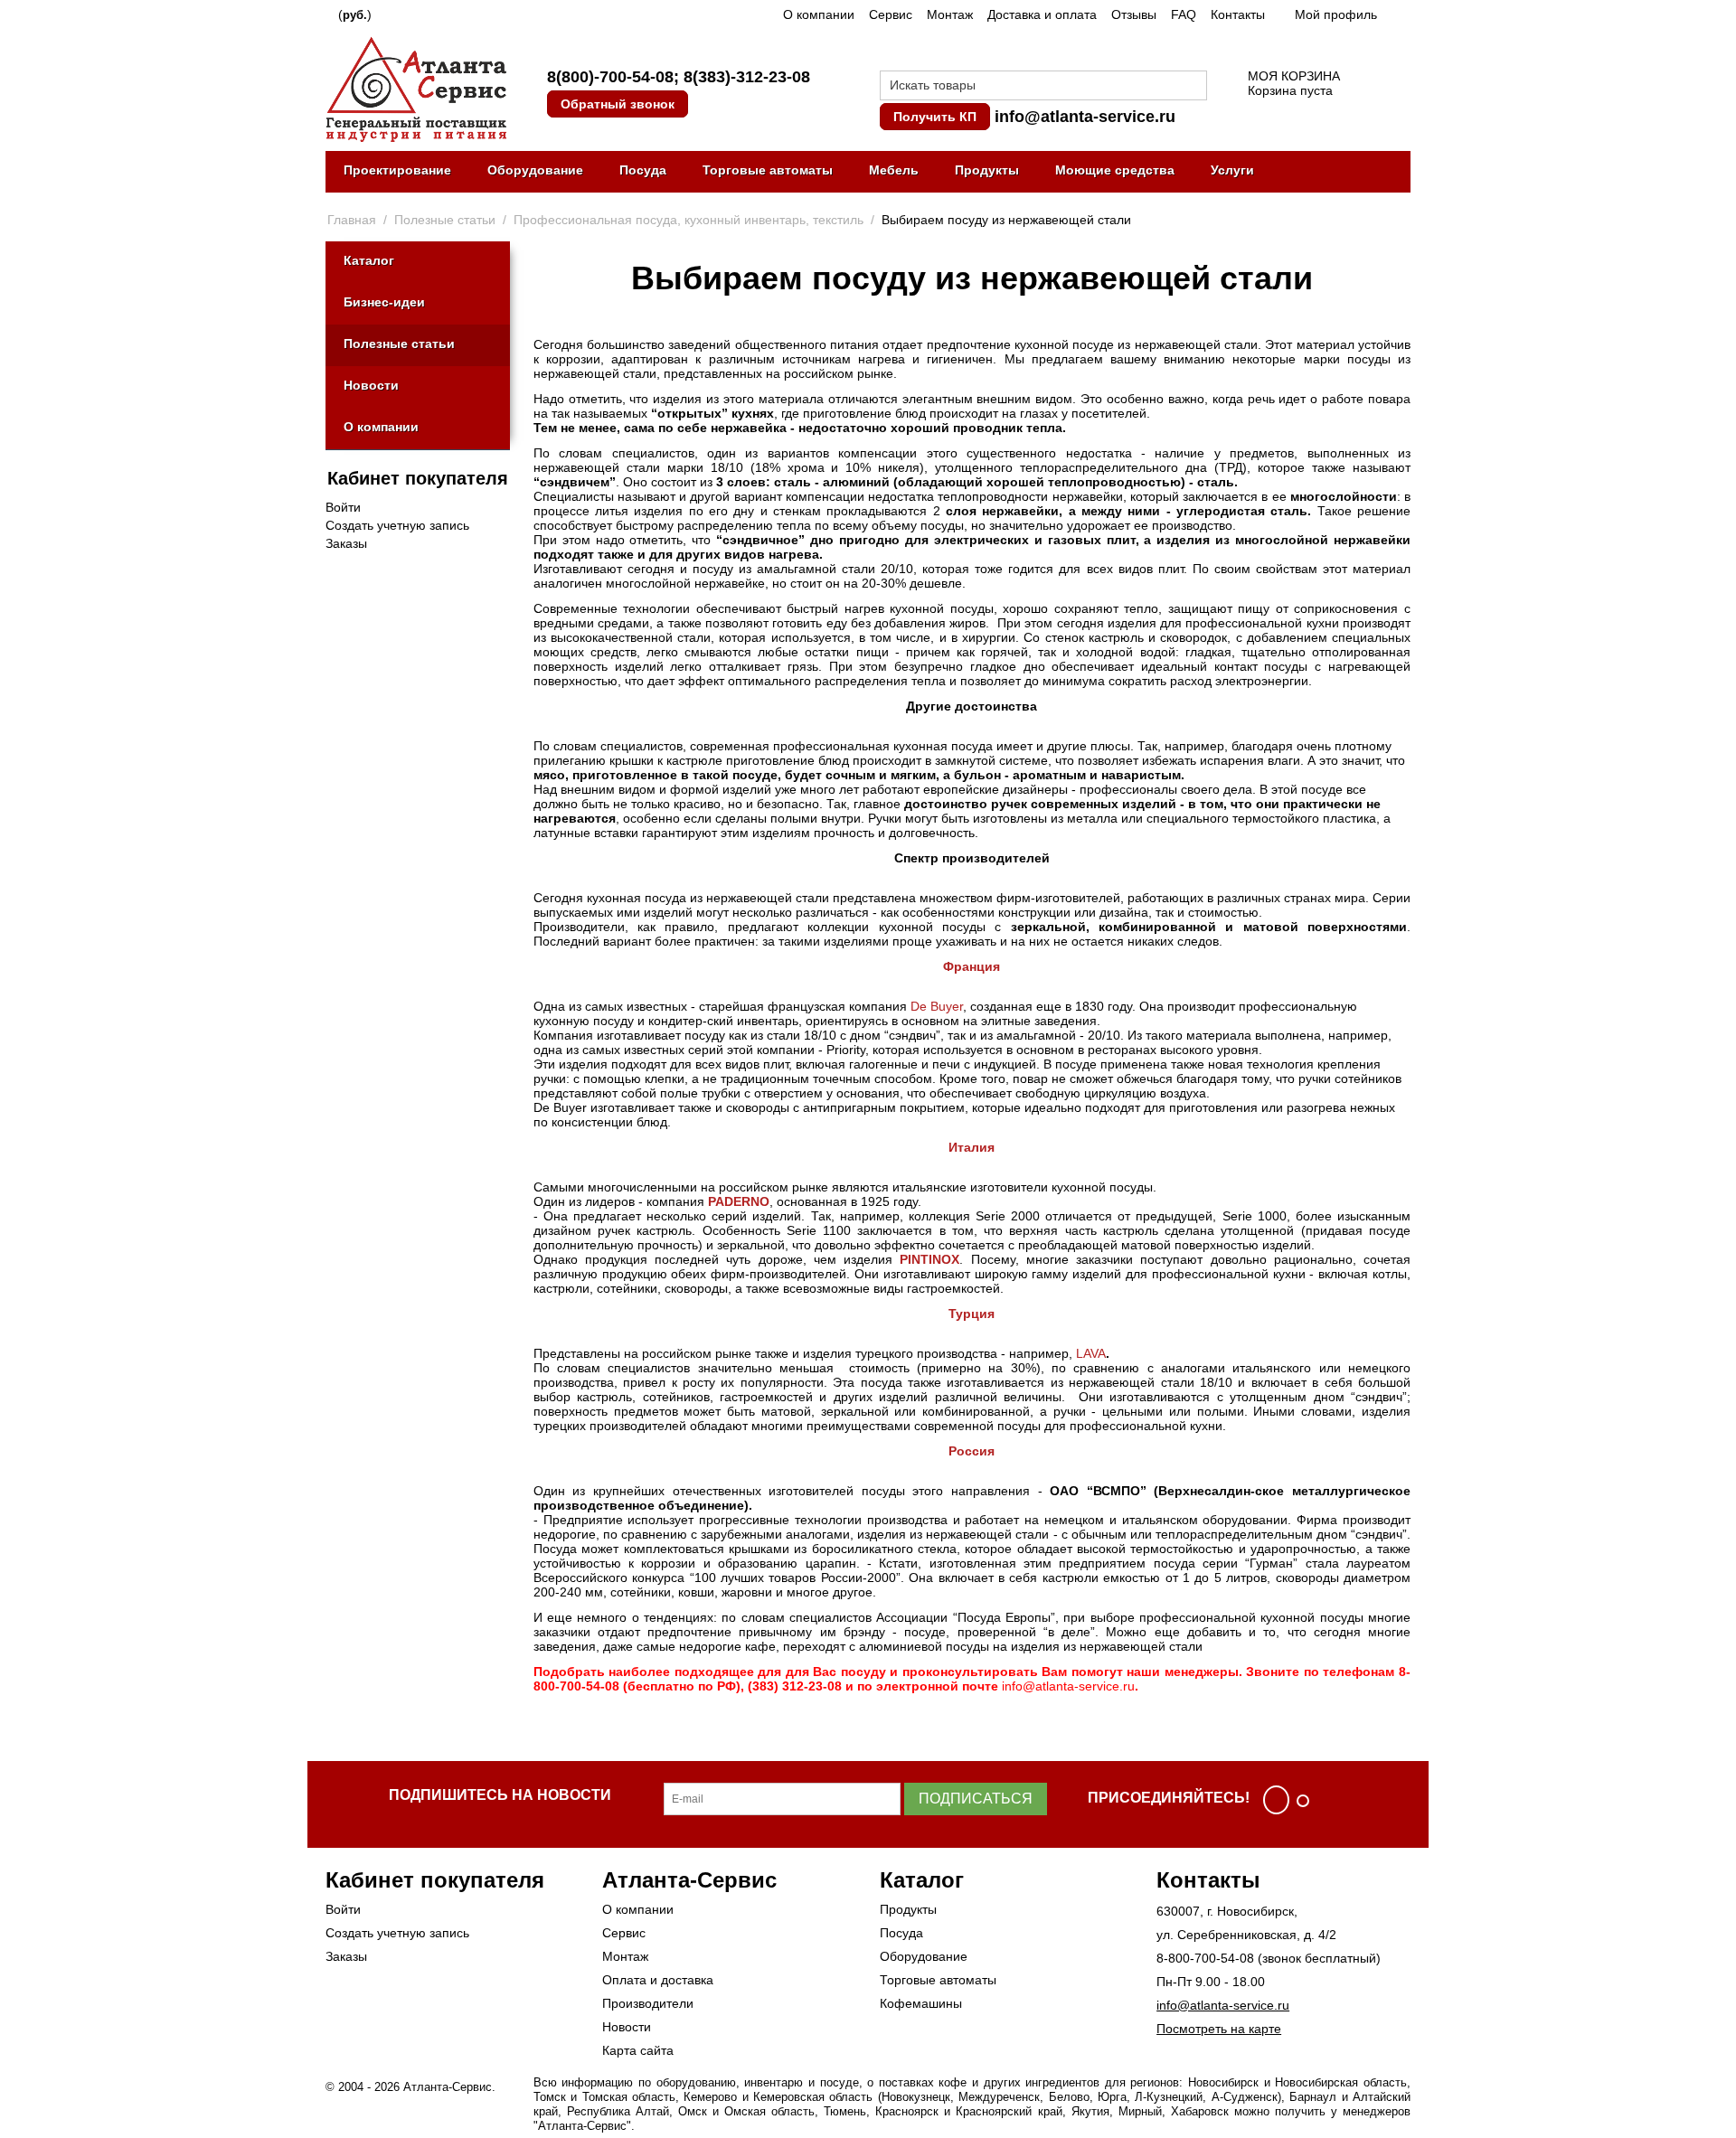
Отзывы (1134, 14)
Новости (371, 385)
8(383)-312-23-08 (747, 77)
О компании (819, 14)
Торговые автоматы (768, 170)
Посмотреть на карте (1219, 2029)
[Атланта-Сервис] (416, 88)
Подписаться (976, 1799)
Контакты (1238, 14)
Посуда (643, 170)
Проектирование (397, 170)
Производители (648, 2003)
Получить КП (935, 117)
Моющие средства (1115, 170)
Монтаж (950, 14)
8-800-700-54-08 (1205, 1958)
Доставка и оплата (1042, 14)
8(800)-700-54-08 (610, 77)
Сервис (891, 14)
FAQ (1184, 14)
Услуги (1232, 170)
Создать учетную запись (397, 525)
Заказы (346, 543)
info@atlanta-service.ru (1085, 117)
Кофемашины (921, 2003)
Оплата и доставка (658, 1980)
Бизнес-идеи (384, 302)
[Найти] (1193, 87)
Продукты (987, 170)
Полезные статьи (399, 344)
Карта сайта (638, 2050)
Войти (343, 507)
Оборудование (535, 170)
